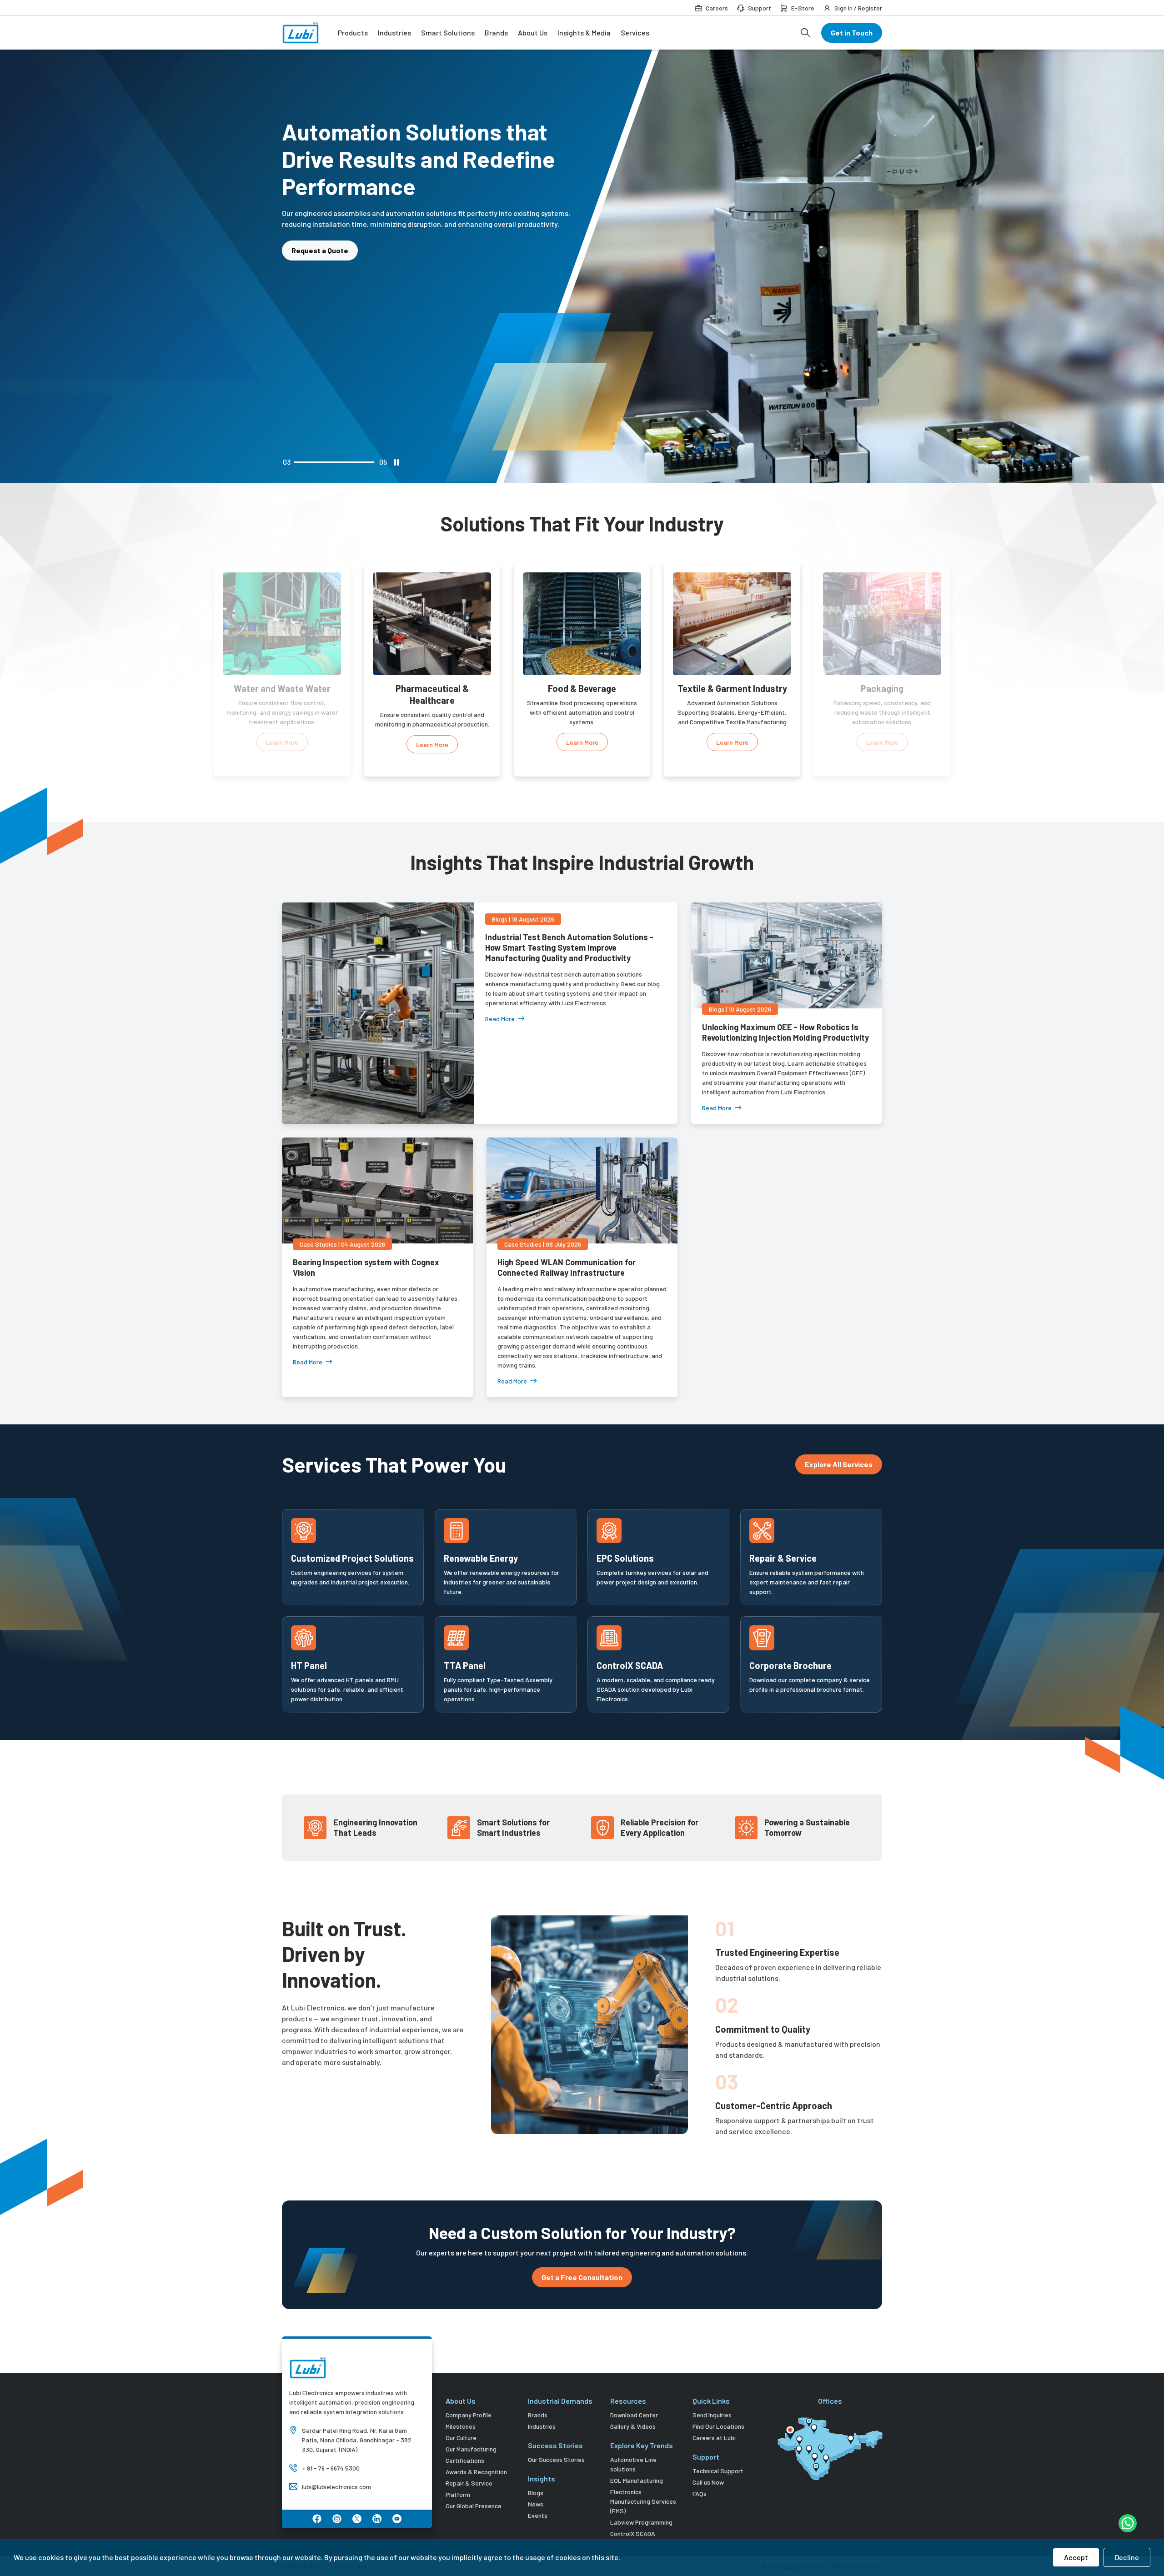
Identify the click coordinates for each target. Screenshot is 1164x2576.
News (536, 2504)
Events (538, 2515)
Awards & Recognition (476, 2472)
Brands (496, 33)
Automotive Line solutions (633, 2464)
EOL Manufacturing (637, 2480)
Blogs (536, 2493)
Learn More (282, 744)
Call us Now (708, 2482)
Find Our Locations (718, 2426)
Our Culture (461, 2438)
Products (353, 33)
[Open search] (805, 33)
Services (635, 33)
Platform (458, 2494)
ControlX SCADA (633, 2533)
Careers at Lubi (714, 2438)
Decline (1127, 2557)
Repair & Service (469, 2483)
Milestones (461, 2426)
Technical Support (718, 2471)
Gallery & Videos (633, 2426)
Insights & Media (584, 33)
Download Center (634, 2415)
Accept (1076, 2557)
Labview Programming (641, 2522)
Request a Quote (320, 223)
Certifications (465, 2460)
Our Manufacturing (471, 2449)
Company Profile (469, 2415)
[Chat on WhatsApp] (1128, 2523)
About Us (533, 33)
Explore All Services (839, 1464)
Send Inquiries (712, 2415)
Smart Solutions (448, 33)
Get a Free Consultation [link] (582, 2277)
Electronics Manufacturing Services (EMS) (643, 2501)
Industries (394, 33)
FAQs (700, 2493)
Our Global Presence (474, 2506)
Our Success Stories (556, 2459)
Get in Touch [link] (852, 33)
